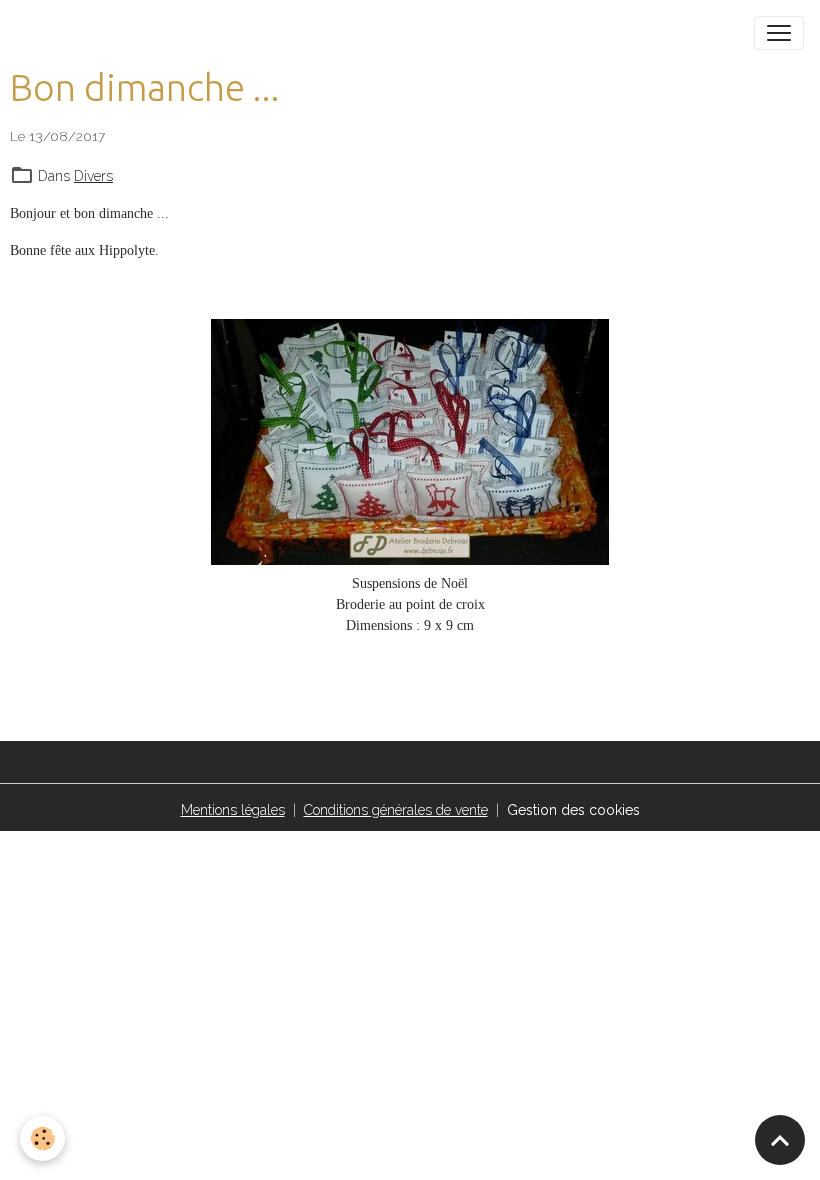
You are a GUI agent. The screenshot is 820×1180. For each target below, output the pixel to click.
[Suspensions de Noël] (410, 442)
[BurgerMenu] (779, 33)
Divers (93, 176)
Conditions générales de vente (396, 810)
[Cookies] (42, 1138)
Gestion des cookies (573, 810)
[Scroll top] (780, 1140)
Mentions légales (233, 810)
